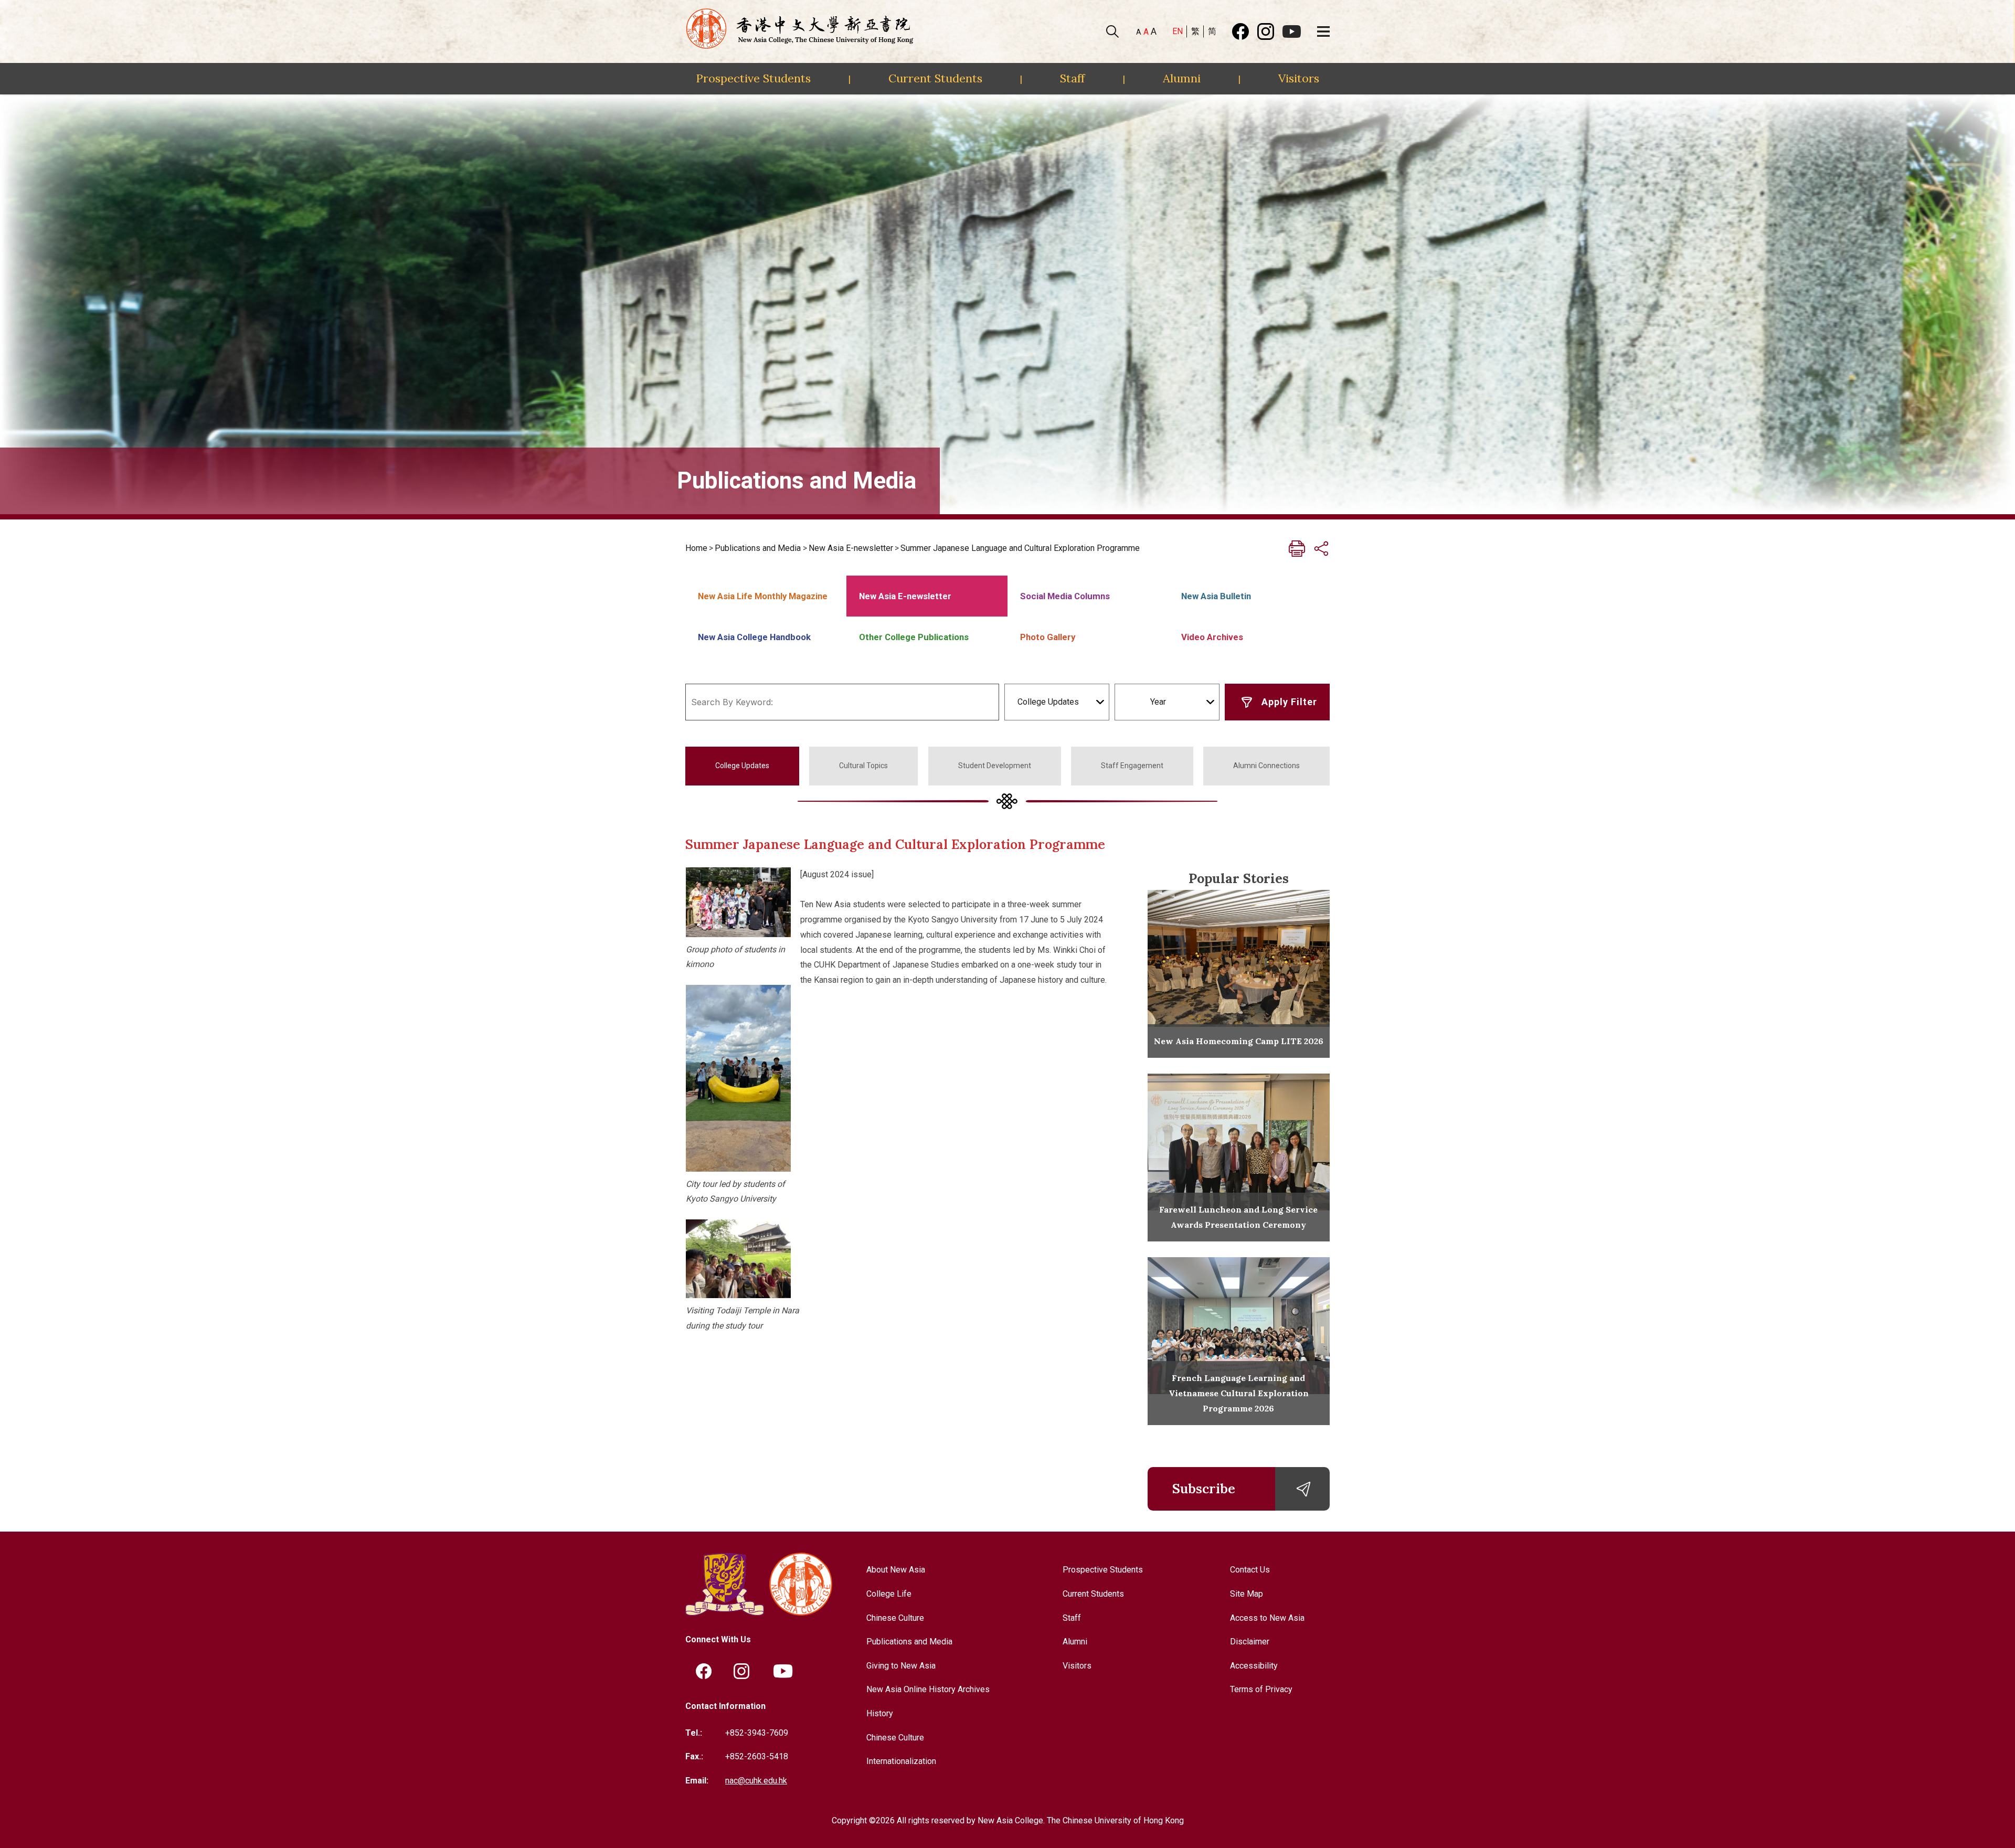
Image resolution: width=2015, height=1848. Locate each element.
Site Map (1247, 1594)
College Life (889, 1594)
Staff (1072, 78)
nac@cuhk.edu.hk (756, 1781)
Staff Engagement (1132, 766)
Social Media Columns (1065, 596)
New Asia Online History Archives (928, 1689)
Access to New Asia (1267, 1618)
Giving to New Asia (901, 1666)
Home (696, 548)
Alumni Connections (1266, 766)
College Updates (742, 766)
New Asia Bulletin (1216, 596)
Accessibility (1254, 1666)
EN (1178, 31)
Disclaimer (1250, 1642)
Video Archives (1212, 637)
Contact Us (1250, 1570)
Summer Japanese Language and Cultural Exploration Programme (1020, 548)
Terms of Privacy (1261, 1689)
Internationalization (901, 1761)
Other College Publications (914, 637)
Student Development (995, 766)
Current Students (935, 78)
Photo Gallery (1048, 637)
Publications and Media (758, 548)
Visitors (1299, 78)
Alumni (1182, 78)
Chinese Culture (895, 1618)
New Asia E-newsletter (851, 548)
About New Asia (896, 1570)
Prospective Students (753, 78)
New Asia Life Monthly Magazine (763, 596)
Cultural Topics (863, 766)
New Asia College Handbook (754, 637)
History (880, 1713)
